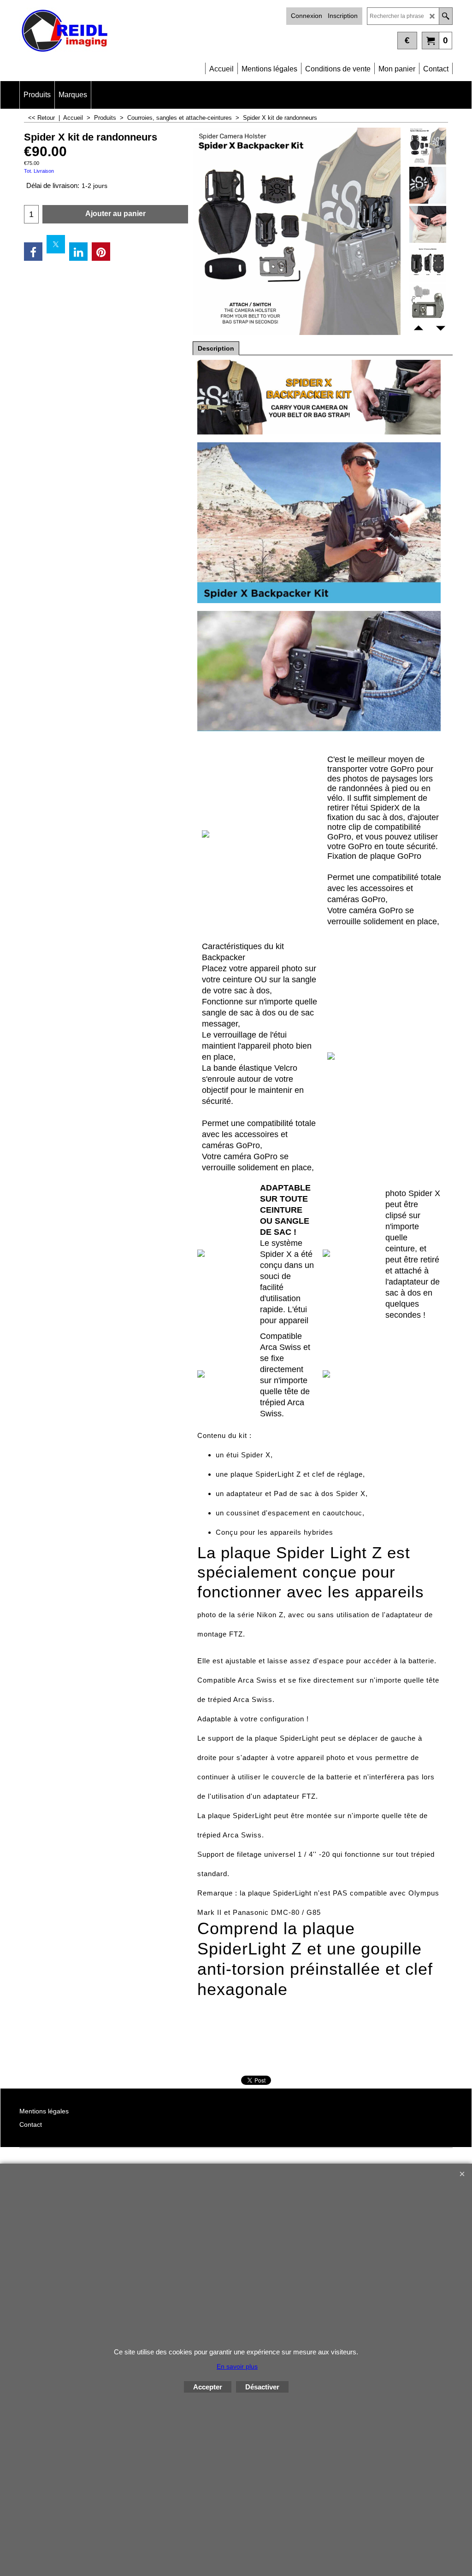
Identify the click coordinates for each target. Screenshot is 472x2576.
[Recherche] (445, 16)
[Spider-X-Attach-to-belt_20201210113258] (428, 224)
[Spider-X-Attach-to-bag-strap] (428, 185)
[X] (56, 244)
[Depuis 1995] (128, 32)
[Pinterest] (101, 252)
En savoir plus (237, 2366)
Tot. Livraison (39, 171)
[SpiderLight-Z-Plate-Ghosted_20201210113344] (428, 303)
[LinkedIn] (78, 252)
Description (216, 348)
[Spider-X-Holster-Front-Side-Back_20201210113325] (428, 264)
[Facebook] (33, 252)
